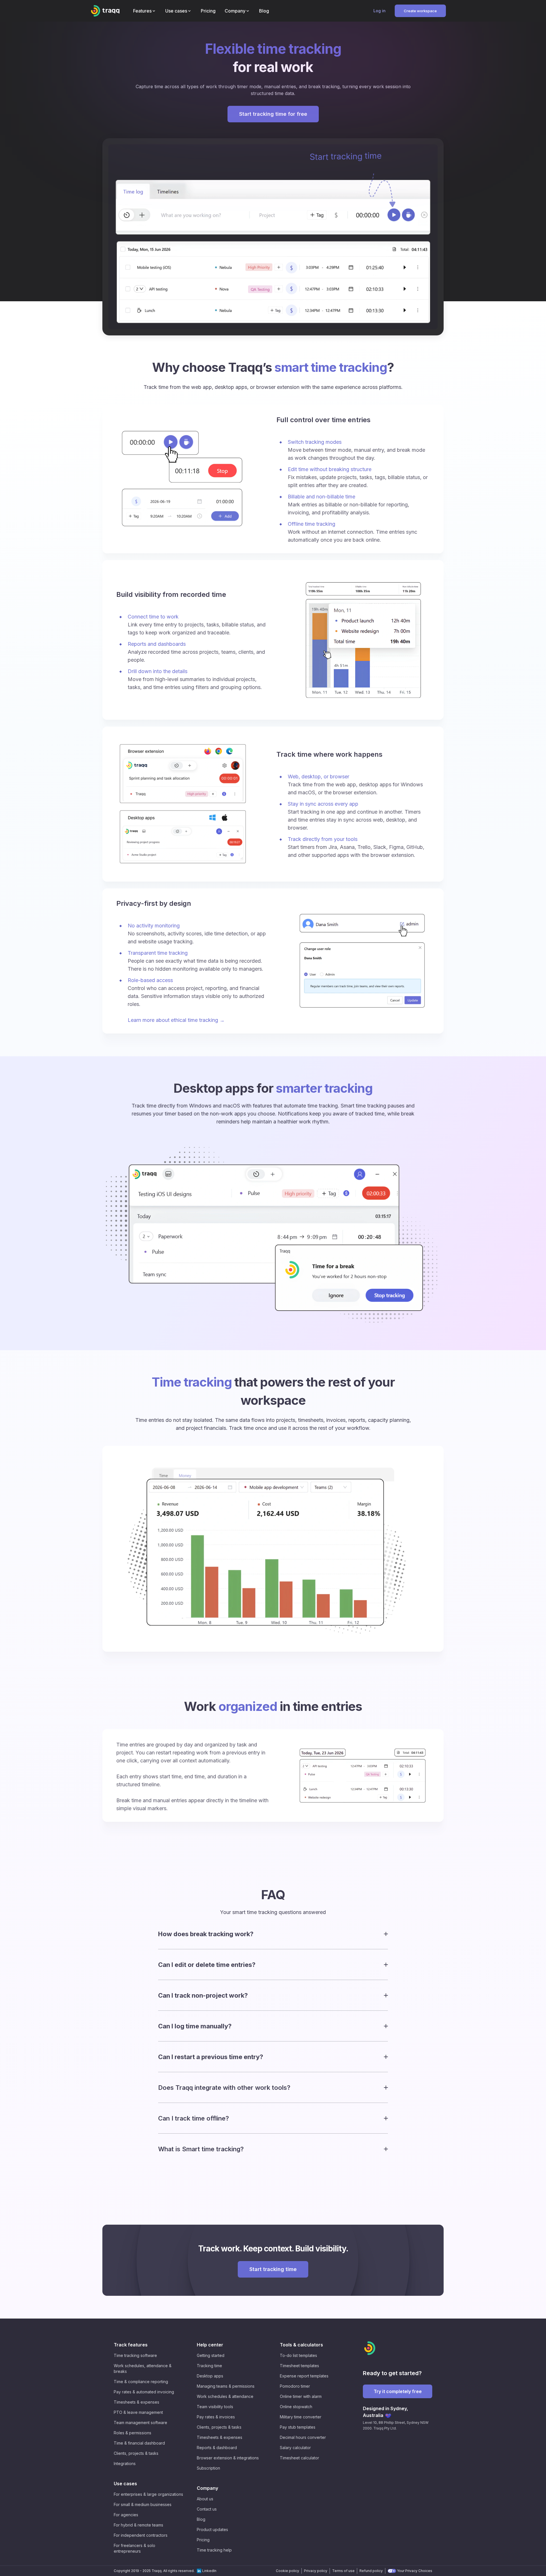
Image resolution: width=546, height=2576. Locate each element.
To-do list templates (298, 2355)
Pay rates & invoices (216, 2417)
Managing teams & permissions (226, 2386)
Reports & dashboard (217, 2448)
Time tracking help (214, 2550)
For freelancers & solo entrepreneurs (135, 2548)
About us (205, 2499)
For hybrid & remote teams (138, 2525)
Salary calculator (295, 2448)
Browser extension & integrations (228, 2458)
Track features (131, 2345)
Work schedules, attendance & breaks (143, 2368)
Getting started (211, 2355)
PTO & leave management (138, 2412)
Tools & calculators (301, 2345)
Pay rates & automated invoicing (144, 2392)
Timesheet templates (299, 2366)
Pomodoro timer (295, 2386)
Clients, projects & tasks (136, 2453)
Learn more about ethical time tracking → (176, 1020)
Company (207, 2488)
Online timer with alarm (301, 2396)
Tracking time (209, 2366)
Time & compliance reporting (141, 2382)
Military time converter (301, 2417)
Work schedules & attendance (225, 2396)
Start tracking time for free (273, 114)
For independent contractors (141, 2535)
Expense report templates (304, 2376)
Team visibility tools (215, 2407)
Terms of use (343, 2571)
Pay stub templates (298, 2427)
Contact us (207, 2509)
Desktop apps (210, 2376)
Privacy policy (316, 2571)
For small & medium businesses (143, 2504)
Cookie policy (288, 2571)
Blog (201, 2519)
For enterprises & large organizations (148, 2494)
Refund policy (371, 2571)
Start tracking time (273, 2269)
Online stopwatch (296, 2407)
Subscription (208, 2468)
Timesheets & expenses (136, 2402)
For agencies (126, 2515)
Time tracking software (135, 2355)
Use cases (125, 2484)
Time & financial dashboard (139, 2443)
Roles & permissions (133, 2433)
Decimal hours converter (303, 2437)
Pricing (203, 2540)
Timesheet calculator (299, 2458)
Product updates (212, 2529)
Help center (210, 2345)
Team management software (140, 2423)
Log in (379, 11)
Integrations (125, 2463)
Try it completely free (398, 2391)
